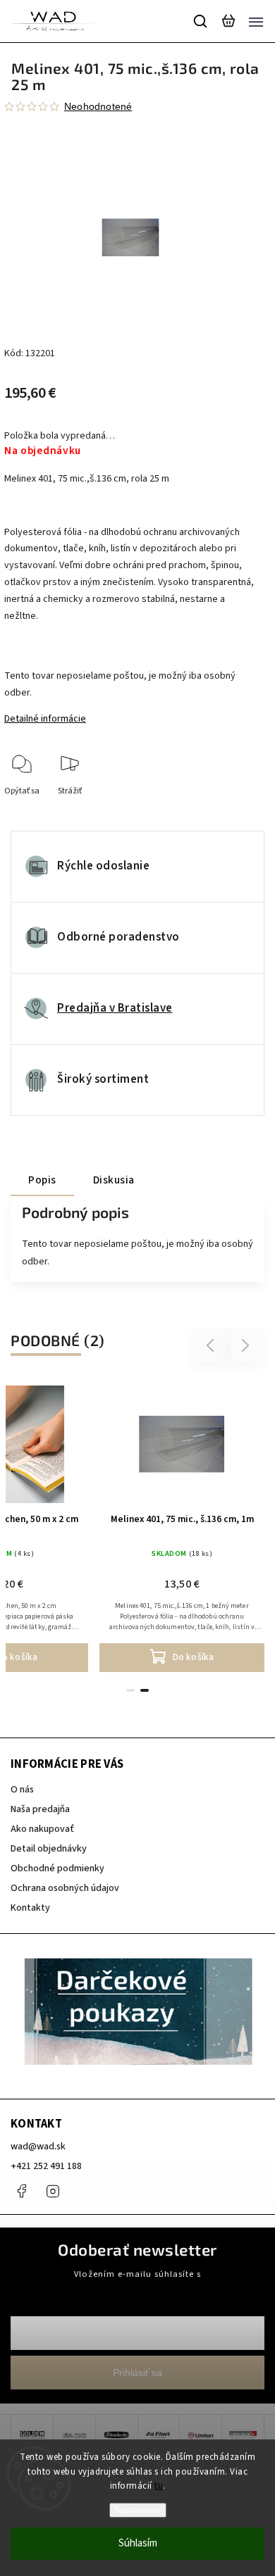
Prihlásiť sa (137, 2373)
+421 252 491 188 (46, 2166)
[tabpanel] (182, 1525)
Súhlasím (138, 2543)
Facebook (21, 2191)
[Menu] (256, 21)
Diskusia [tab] (114, 1180)
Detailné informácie (45, 719)
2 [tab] (145, 1690)
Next (246, 1346)
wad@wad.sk (38, 2147)
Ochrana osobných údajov (65, 1888)
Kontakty (30, 1908)
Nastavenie (138, 2510)
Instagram (53, 2191)
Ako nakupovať (42, 1829)
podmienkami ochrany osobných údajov (137, 2287)
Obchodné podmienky (57, 1868)
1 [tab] (130, 1690)
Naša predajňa (40, 1809)
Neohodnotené (98, 106)
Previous (212, 1346)
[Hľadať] (201, 21)
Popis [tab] (42, 1180)
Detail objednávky (49, 1849)
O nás (22, 1790)
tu (159, 2486)
